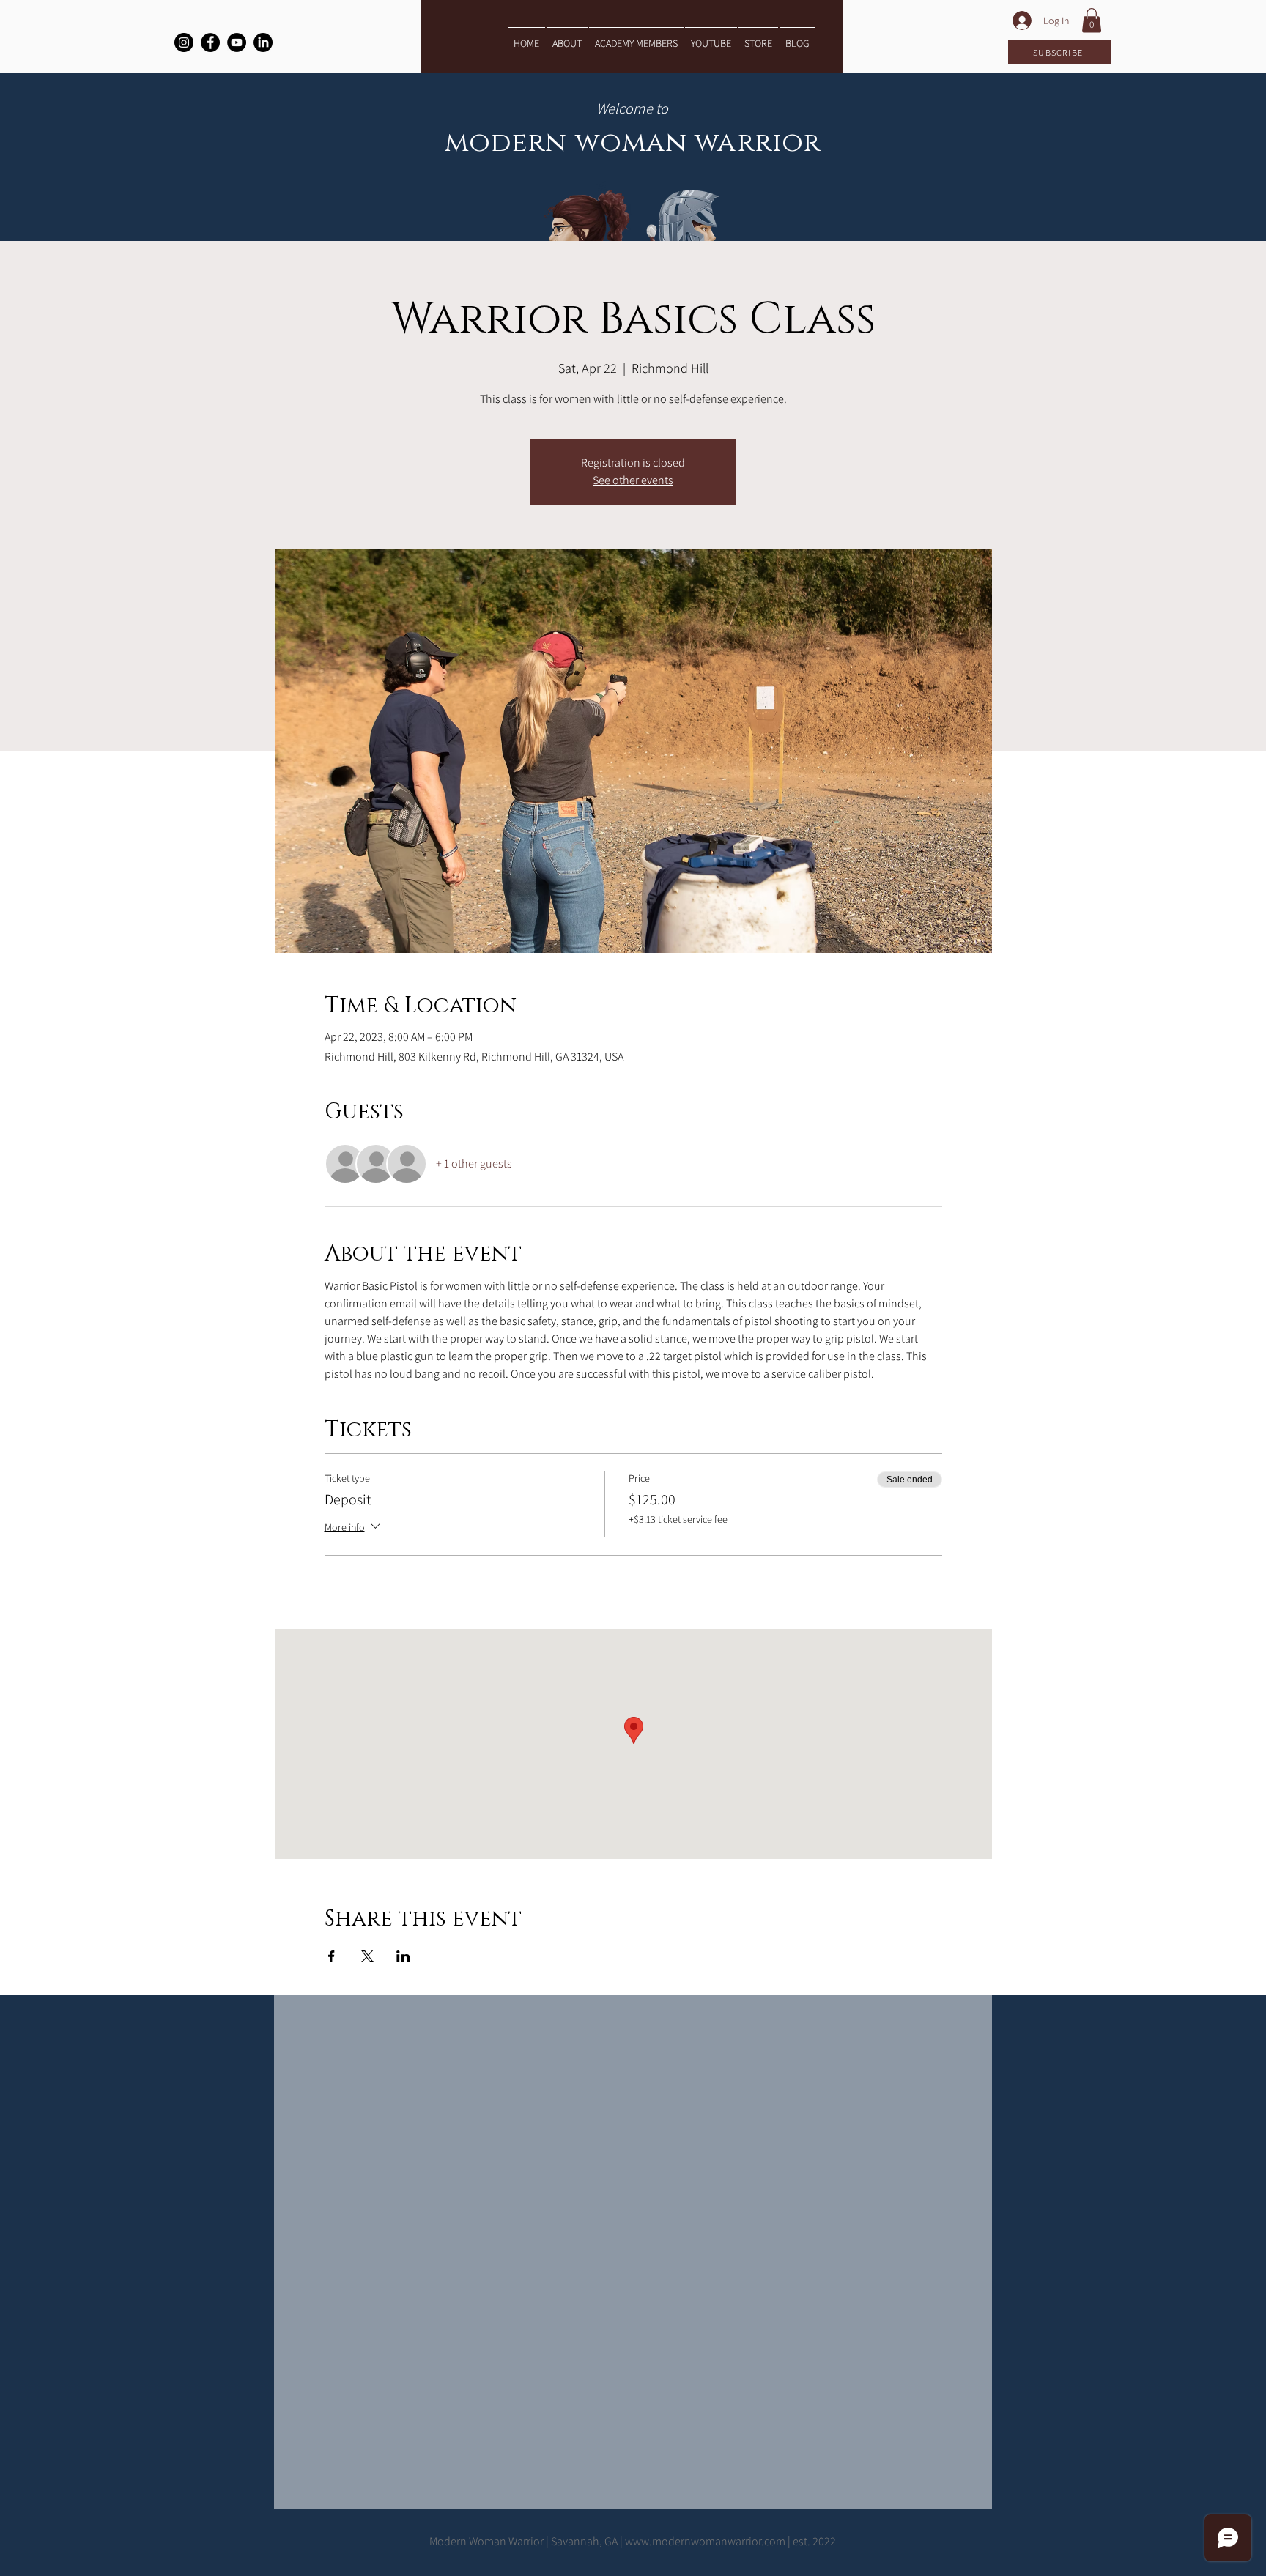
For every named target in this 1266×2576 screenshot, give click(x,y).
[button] (1092, 20)
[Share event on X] (367, 1956)
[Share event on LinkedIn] (403, 1956)
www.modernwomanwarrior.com (705, 2541)
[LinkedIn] (263, 42)
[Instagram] (184, 42)
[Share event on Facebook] (332, 1956)
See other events (633, 480)
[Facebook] (210, 42)
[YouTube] (237, 42)
